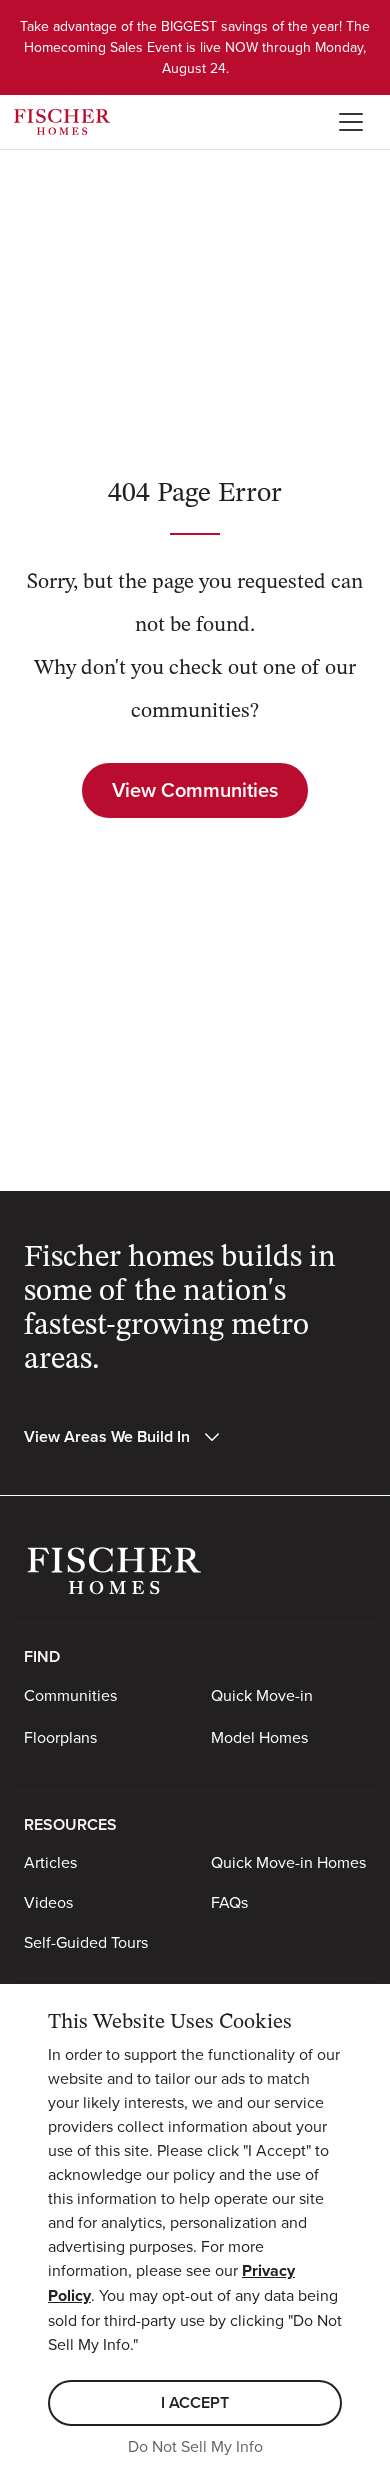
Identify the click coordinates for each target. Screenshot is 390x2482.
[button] (123, 1437)
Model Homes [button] (259, 1737)
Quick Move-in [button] (262, 1695)
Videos (48, 1902)
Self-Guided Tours (86, 1942)
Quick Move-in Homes (288, 1862)
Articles (50, 1862)
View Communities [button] (195, 789)
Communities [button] (70, 1695)
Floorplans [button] (60, 1737)
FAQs (229, 1902)
